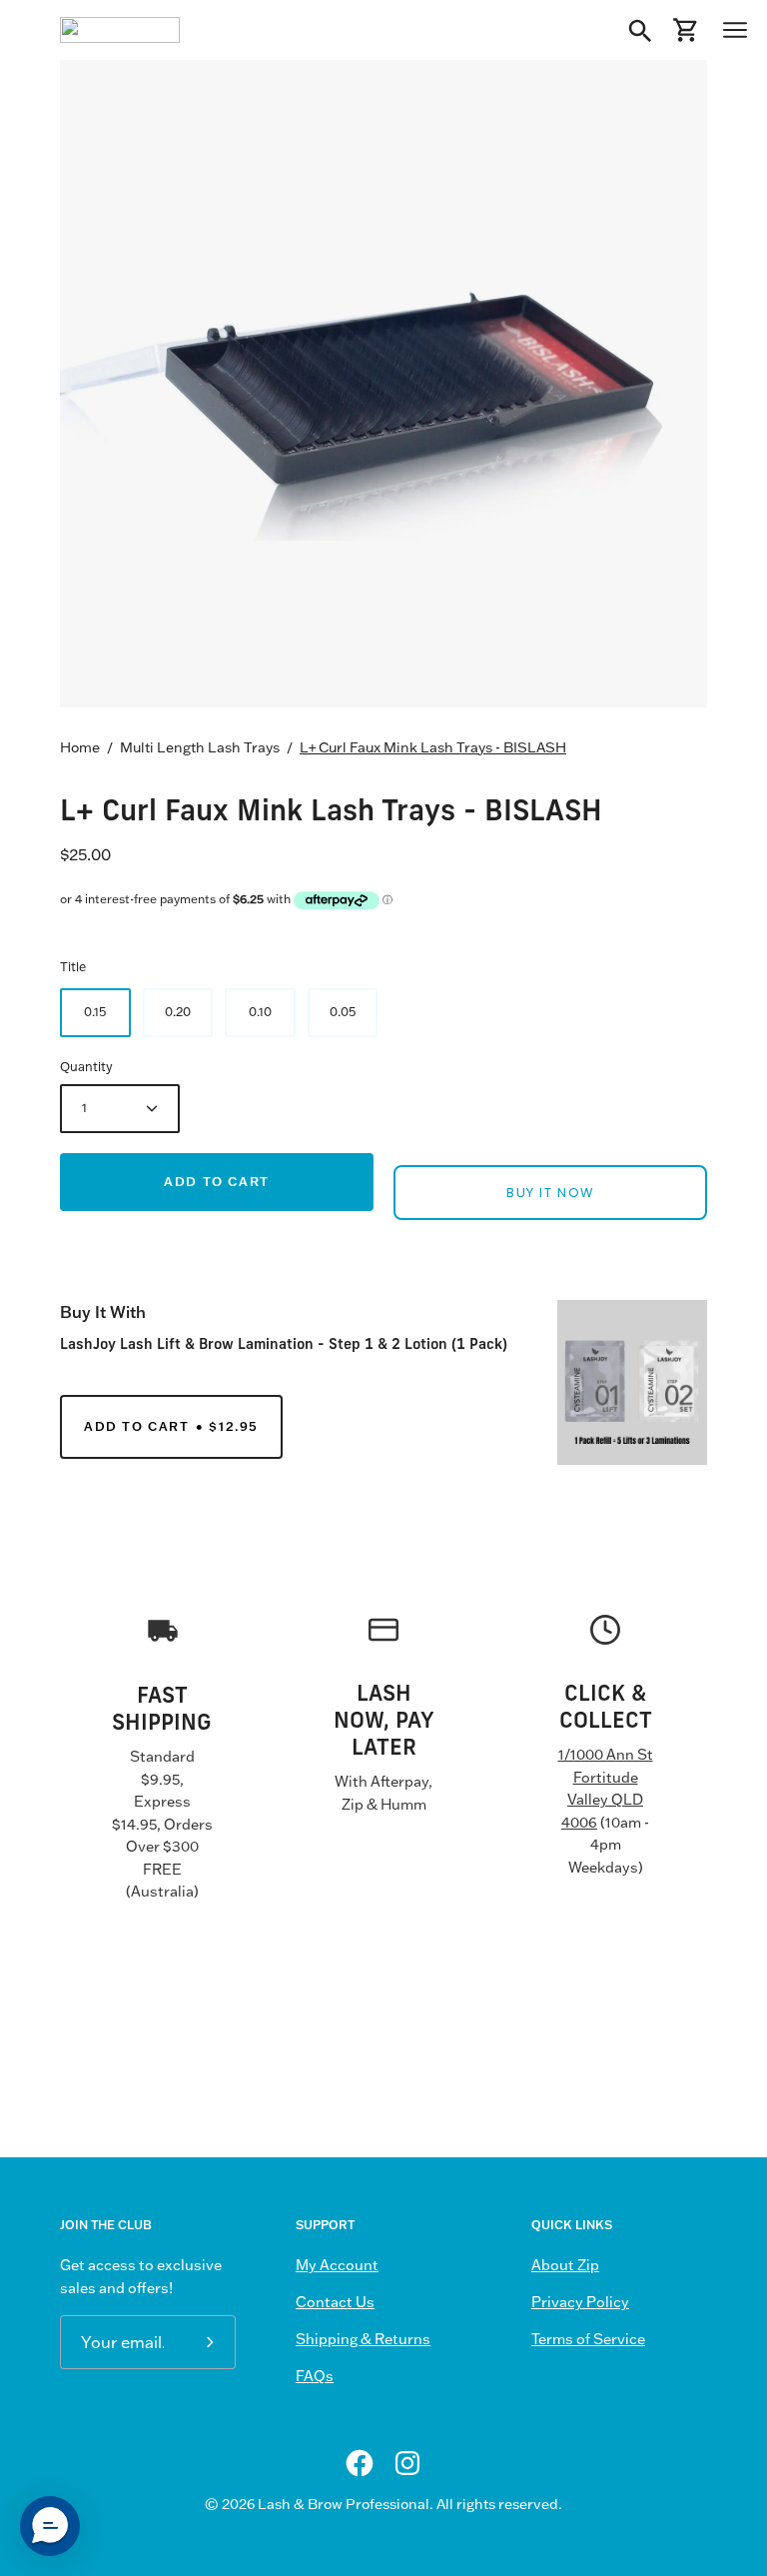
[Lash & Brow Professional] (120, 30)
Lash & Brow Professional (344, 2504)
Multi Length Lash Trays (200, 747)
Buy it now (550, 1193)
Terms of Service (588, 2339)
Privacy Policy (580, 2302)
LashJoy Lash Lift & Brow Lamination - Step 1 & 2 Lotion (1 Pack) (284, 1343)
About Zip (565, 2265)
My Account (337, 2265)
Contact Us (335, 2302)
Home (80, 747)
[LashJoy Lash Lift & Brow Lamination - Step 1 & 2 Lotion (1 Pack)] (632, 1382)
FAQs (315, 2376)
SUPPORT (325, 2225)
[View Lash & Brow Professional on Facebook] (360, 2463)
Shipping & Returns (363, 2339)
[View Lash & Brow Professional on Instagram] (407, 2463)
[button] (50, 2526)
